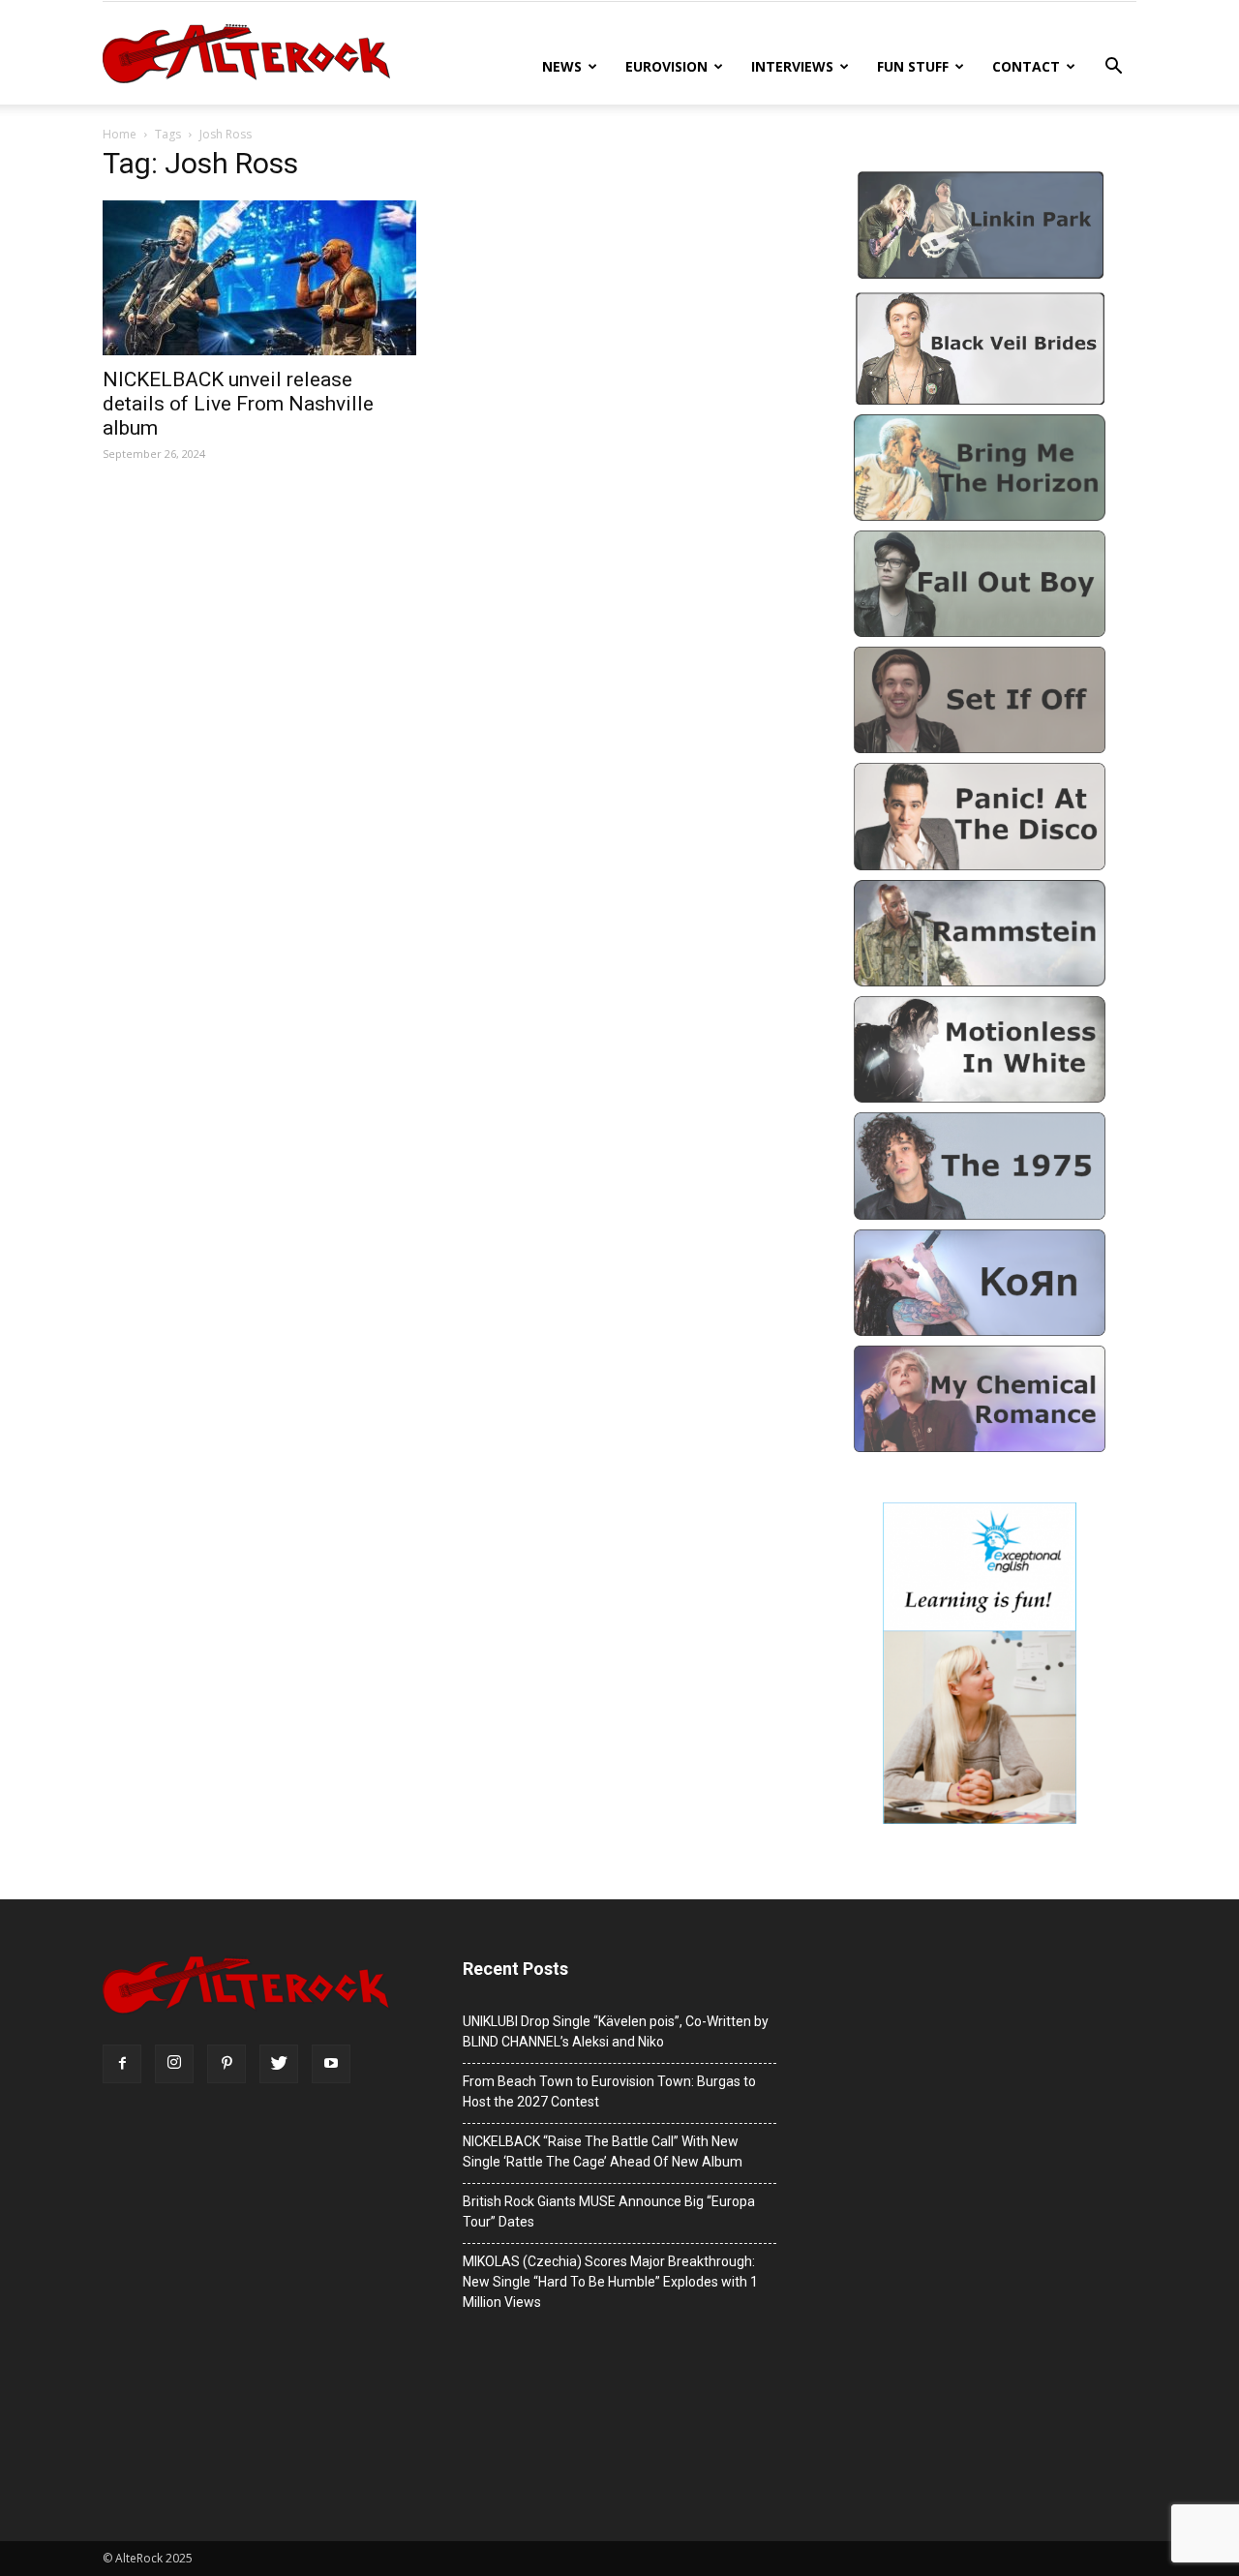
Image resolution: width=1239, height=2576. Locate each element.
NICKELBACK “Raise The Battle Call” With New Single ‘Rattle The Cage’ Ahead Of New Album (603, 2152)
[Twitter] (279, 2064)
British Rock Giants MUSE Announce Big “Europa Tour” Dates (609, 2212)
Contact (1026, 66)
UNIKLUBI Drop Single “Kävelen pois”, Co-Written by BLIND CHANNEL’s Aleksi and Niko (616, 2031)
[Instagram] (174, 2064)
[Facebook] (122, 2064)
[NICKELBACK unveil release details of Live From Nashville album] (259, 278)
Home (120, 134)
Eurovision (666, 66)
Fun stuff (913, 66)
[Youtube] (331, 2064)
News (562, 66)
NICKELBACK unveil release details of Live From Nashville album (238, 404)
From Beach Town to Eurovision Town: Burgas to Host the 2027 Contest (609, 2091)
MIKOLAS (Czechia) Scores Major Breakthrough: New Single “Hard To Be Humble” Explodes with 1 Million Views (610, 2282)
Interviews (792, 66)
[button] (1113, 68)
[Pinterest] (227, 2064)
